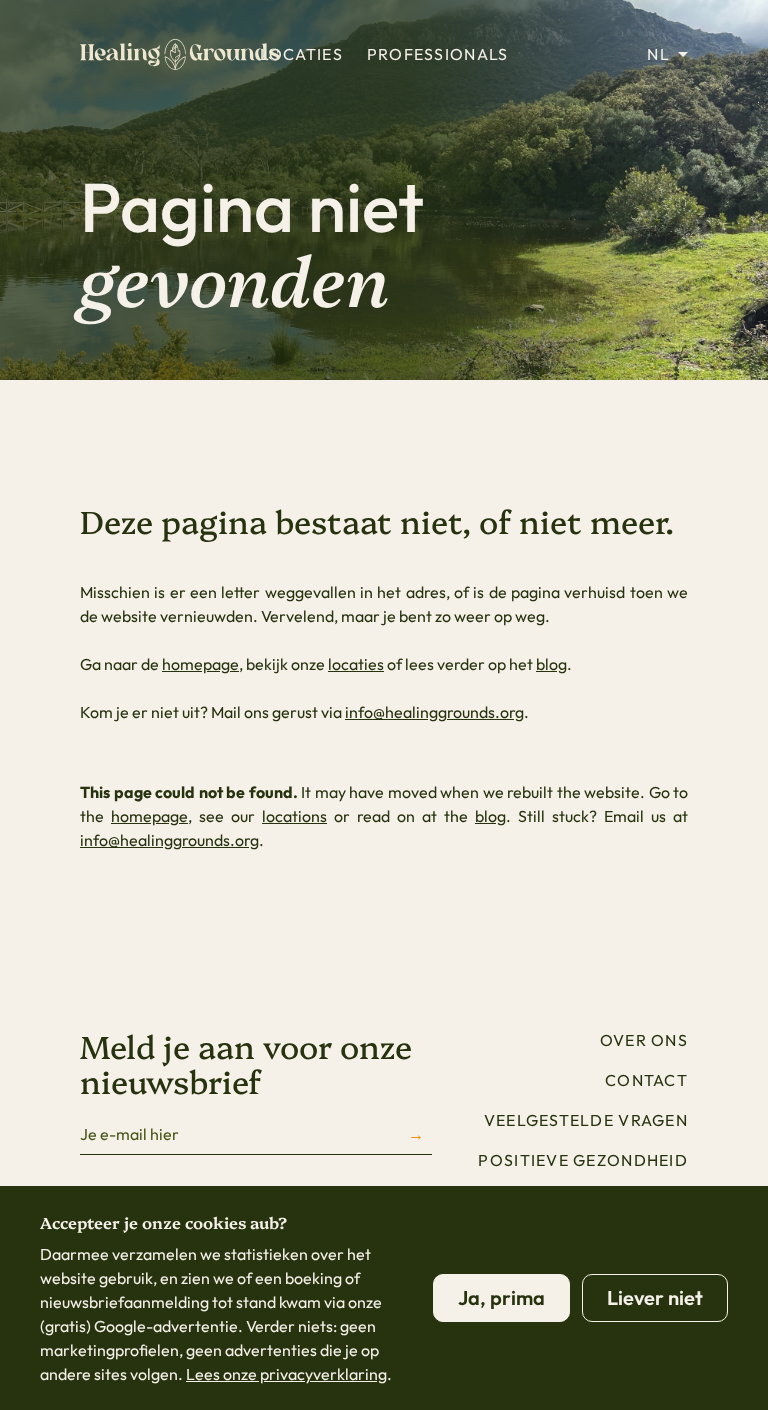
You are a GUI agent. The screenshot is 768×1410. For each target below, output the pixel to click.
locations (294, 816)
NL (658, 54)
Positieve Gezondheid (583, 1160)
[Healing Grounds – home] (180, 54)
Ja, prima (501, 1297)
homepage (200, 664)
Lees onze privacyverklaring (286, 1374)
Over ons (644, 1040)
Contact (646, 1080)
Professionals (438, 54)
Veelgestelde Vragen (586, 1120)
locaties (356, 664)
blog (551, 664)
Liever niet (655, 1297)
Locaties (301, 54)
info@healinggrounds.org (434, 712)
